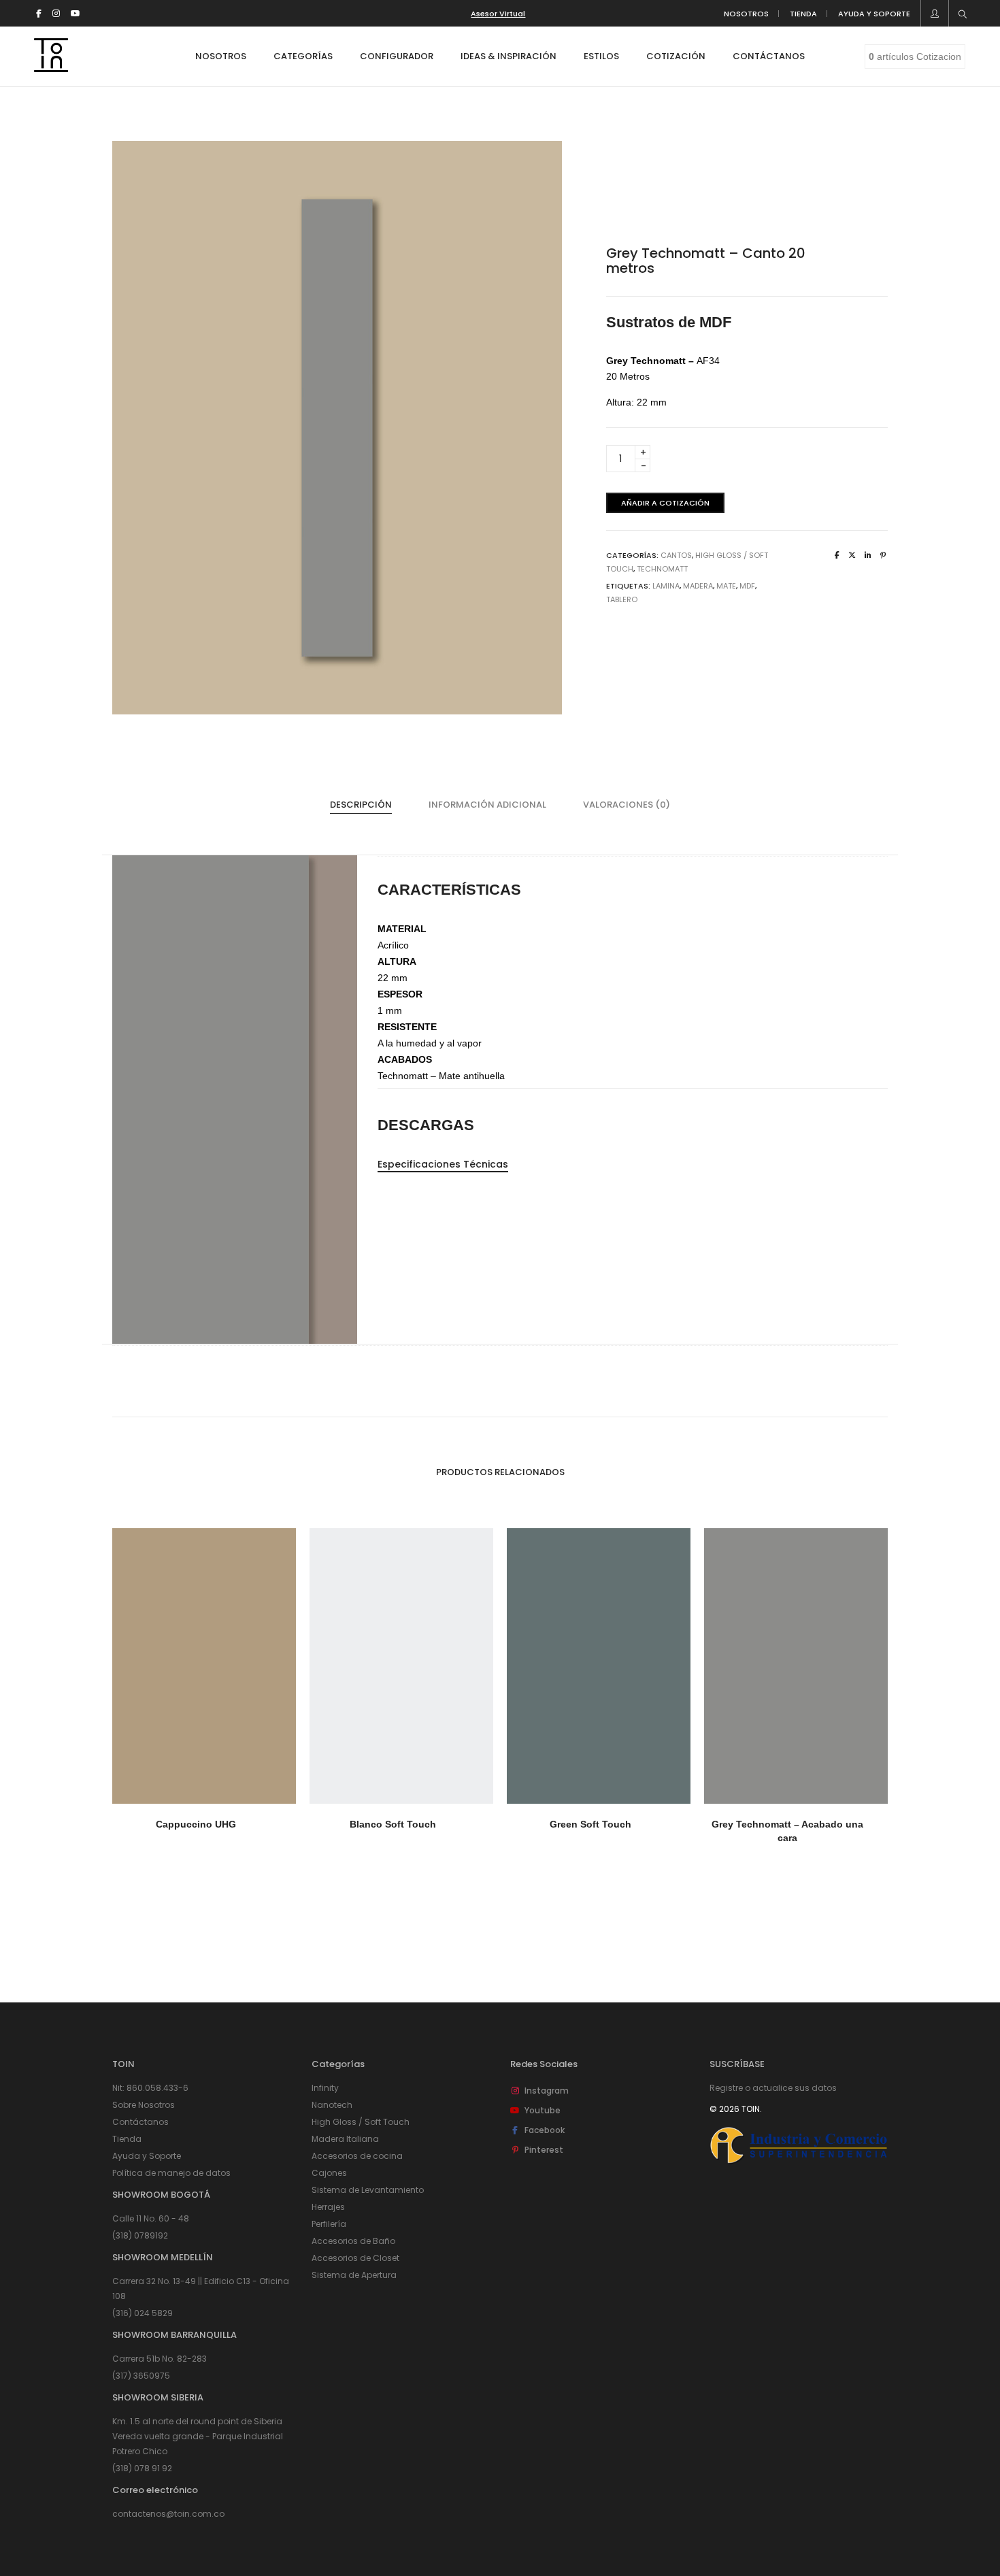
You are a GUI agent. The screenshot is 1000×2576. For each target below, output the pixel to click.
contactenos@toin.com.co (168, 2514)
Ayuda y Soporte (147, 2156)
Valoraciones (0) (627, 805)
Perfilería (329, 2224)
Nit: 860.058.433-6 (150, 2088)
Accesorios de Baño (353, 2241)
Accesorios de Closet (355, 2258)
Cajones (329, 2173)
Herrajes (328, 2207)
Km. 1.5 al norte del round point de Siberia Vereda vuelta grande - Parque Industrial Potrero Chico (198, 2436)
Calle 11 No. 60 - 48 (151, 2218)
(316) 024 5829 (143, 2313)
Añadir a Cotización (665, 503)
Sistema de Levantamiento (368, 2190)
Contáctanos (140, 2122)
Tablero (622, 599)
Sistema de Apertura (354, 2275)
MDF (747, 586)
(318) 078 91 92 (142, 2468)
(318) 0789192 (140, 2235)
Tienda (127, 2139)
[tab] (361, 805)
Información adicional (487, 805)
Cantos (676, 555)
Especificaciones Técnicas (443, 1164)
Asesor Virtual (498, 14)
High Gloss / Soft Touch (361, 2122)
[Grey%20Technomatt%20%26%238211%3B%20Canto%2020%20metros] (837, 555)
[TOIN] (51, 67)
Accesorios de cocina (357, 2156)
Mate (726, 586)
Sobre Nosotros (144, 2105)
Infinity (325, 2088)
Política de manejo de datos (171, 2173)
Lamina (666, 586)
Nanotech (332, 2105)
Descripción (361, 805)
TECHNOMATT (662, 569)
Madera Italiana (345, 2139)
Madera (698, 586)
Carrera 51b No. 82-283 (160, 2359)
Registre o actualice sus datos (773, 2088)
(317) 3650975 (141, 2376)
